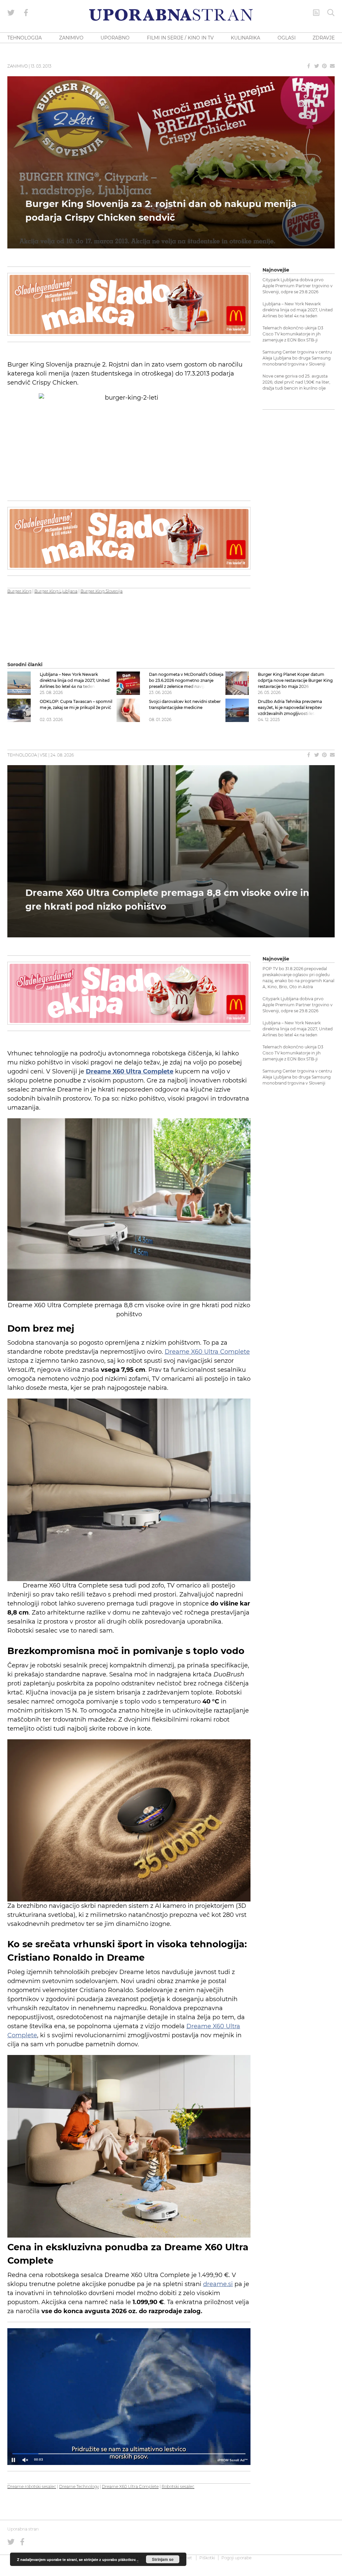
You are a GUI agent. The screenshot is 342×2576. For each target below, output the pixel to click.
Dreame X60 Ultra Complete (207, 1352)
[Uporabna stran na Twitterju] (11, 13)
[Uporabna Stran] (171, 15)
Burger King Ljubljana (56, 591)
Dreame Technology (79, 2487)
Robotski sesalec (178, 2487)
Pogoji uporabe (236, 2558)
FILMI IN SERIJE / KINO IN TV (180, 38)
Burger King (19, 591)
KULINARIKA (245, 38)
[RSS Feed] (316, 13)
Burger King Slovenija (102, 591)
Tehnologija (22, 755)
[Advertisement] (299, 516)
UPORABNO (115, 38)
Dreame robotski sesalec (32, 2487)
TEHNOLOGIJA (25, 38)
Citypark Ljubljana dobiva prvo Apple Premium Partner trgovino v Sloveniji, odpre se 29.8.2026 (298, 286)
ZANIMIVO (71, 38)
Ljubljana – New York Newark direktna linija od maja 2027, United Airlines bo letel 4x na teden (298, 310)
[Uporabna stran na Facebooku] (26, 13)
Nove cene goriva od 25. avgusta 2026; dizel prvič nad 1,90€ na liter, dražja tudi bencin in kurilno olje (296, 382)
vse (44, 755)
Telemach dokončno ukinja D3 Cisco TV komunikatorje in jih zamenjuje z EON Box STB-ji (293, 334)
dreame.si (218, 2284)
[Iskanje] (331, 13)
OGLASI (287, 38)
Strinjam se (163, 2559)
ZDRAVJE (324, 38)
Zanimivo (18, 66)
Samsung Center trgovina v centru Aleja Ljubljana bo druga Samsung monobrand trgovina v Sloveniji (297, 358)
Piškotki (207, 2558)
